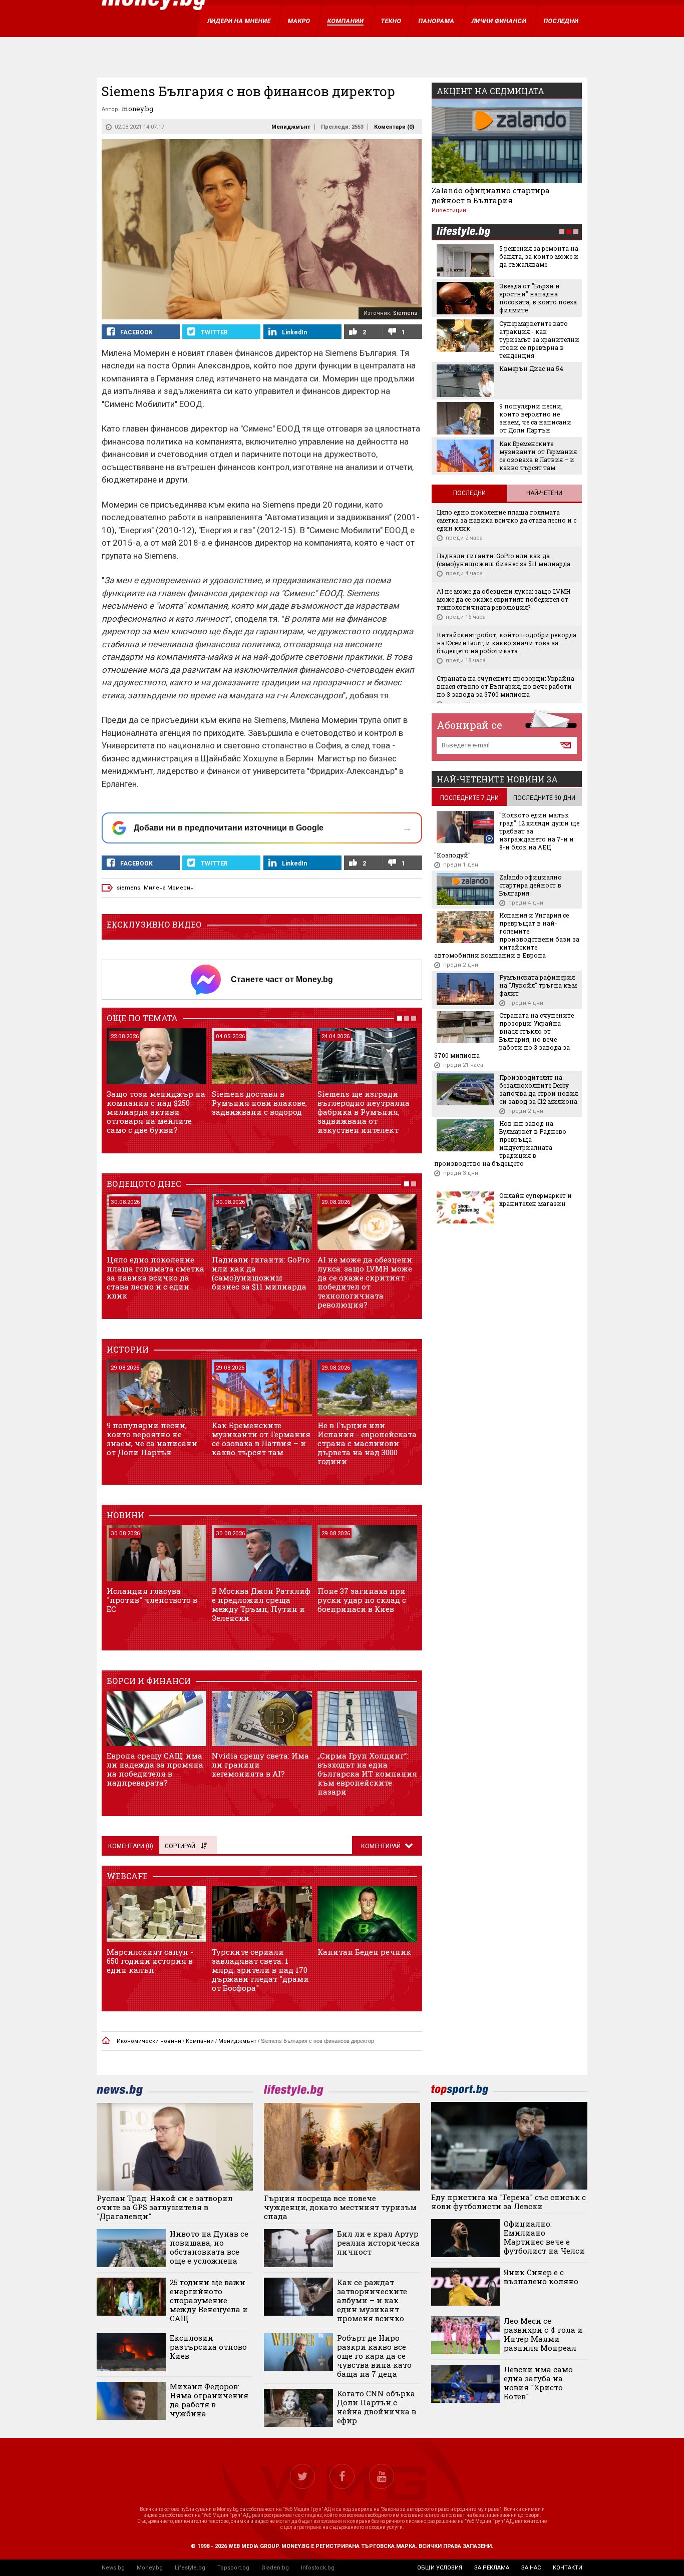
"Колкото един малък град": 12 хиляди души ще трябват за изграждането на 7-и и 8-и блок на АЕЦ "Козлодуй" (507, 835)
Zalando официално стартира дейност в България (491, 195)
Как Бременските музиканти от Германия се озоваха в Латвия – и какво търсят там (261, 1439)
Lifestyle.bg (190, 2568)
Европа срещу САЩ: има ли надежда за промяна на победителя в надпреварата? (155, 1769)
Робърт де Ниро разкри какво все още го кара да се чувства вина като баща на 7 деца (374, 2356)
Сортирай (180, 1846)
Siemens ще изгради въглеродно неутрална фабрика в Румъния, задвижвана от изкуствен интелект (364, 1112)
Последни (469, 493)
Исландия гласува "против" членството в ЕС (152, 1600)
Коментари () (394, 127)
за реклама (492, 2568)
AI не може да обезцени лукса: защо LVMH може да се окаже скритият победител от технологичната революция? (365, 1282)
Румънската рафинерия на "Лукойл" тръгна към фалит (538, 985)
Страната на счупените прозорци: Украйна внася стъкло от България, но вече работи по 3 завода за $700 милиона (505, 686)
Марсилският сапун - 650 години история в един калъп (150, 1961)
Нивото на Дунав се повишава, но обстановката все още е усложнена (209, 2247)
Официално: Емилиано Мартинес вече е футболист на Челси (544, 2237)
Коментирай (382, 1846)
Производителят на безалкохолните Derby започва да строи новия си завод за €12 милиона (539, 1089)
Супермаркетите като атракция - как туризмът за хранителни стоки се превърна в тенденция (539, 339)
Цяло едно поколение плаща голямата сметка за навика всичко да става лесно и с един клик (155, 1277)
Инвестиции (449, 210)
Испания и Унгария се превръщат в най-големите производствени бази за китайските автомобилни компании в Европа (507, 935)
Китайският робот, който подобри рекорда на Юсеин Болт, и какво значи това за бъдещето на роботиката (506, 643)
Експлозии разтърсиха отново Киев (208, 2347)
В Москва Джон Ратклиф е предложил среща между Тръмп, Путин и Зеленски (261, 1604)
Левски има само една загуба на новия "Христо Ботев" (538, 2383)
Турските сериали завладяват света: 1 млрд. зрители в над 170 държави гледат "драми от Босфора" (260, 1970)
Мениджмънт (291, 127)
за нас (531, 2568)
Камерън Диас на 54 (531, 368)
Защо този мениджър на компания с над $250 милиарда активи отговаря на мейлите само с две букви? (156, 1112)
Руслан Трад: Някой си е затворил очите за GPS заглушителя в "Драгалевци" (165, 2207)
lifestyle (463, 233)
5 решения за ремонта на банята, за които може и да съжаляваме (539, 256)
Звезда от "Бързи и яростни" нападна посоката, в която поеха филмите (538, 298)
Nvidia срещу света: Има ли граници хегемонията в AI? (260, 1765)
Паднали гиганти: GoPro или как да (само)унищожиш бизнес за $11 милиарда (261, 1273)
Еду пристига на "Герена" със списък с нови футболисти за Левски (508, 2202)
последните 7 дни (469, 798)
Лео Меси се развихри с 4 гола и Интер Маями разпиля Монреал (543, 2334)
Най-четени (544, 493)
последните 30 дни (544, 798)
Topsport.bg (233, 2568)
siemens (128, 888)
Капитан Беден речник (364, 1952)
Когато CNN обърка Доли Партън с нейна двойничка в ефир (377, 2407)
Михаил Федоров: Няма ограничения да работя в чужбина (209, 2400)
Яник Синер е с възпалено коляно (541, 2277)
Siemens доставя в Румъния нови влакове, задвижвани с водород (259, 1103)
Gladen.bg (275, 2568)
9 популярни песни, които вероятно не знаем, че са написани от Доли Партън (152, 1439)
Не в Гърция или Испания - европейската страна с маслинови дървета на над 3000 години (367, 1443)
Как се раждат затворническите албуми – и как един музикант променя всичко (372, 2300)
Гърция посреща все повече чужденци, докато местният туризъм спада (340, 2207)
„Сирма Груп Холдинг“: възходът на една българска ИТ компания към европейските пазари (367, 1774)
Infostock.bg (318, 2568)
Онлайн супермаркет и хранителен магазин (536, 1199)
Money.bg (150, 2568)
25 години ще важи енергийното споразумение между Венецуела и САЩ (209, 2300)
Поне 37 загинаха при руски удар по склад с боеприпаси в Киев (362, 1600)
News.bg (113, 2568)
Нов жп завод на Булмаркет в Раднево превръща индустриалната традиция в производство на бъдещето (500, 1143)
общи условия (440, 2568)
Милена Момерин (169, 888)
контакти (568, 2568)
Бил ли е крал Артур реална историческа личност (378, 2243)
